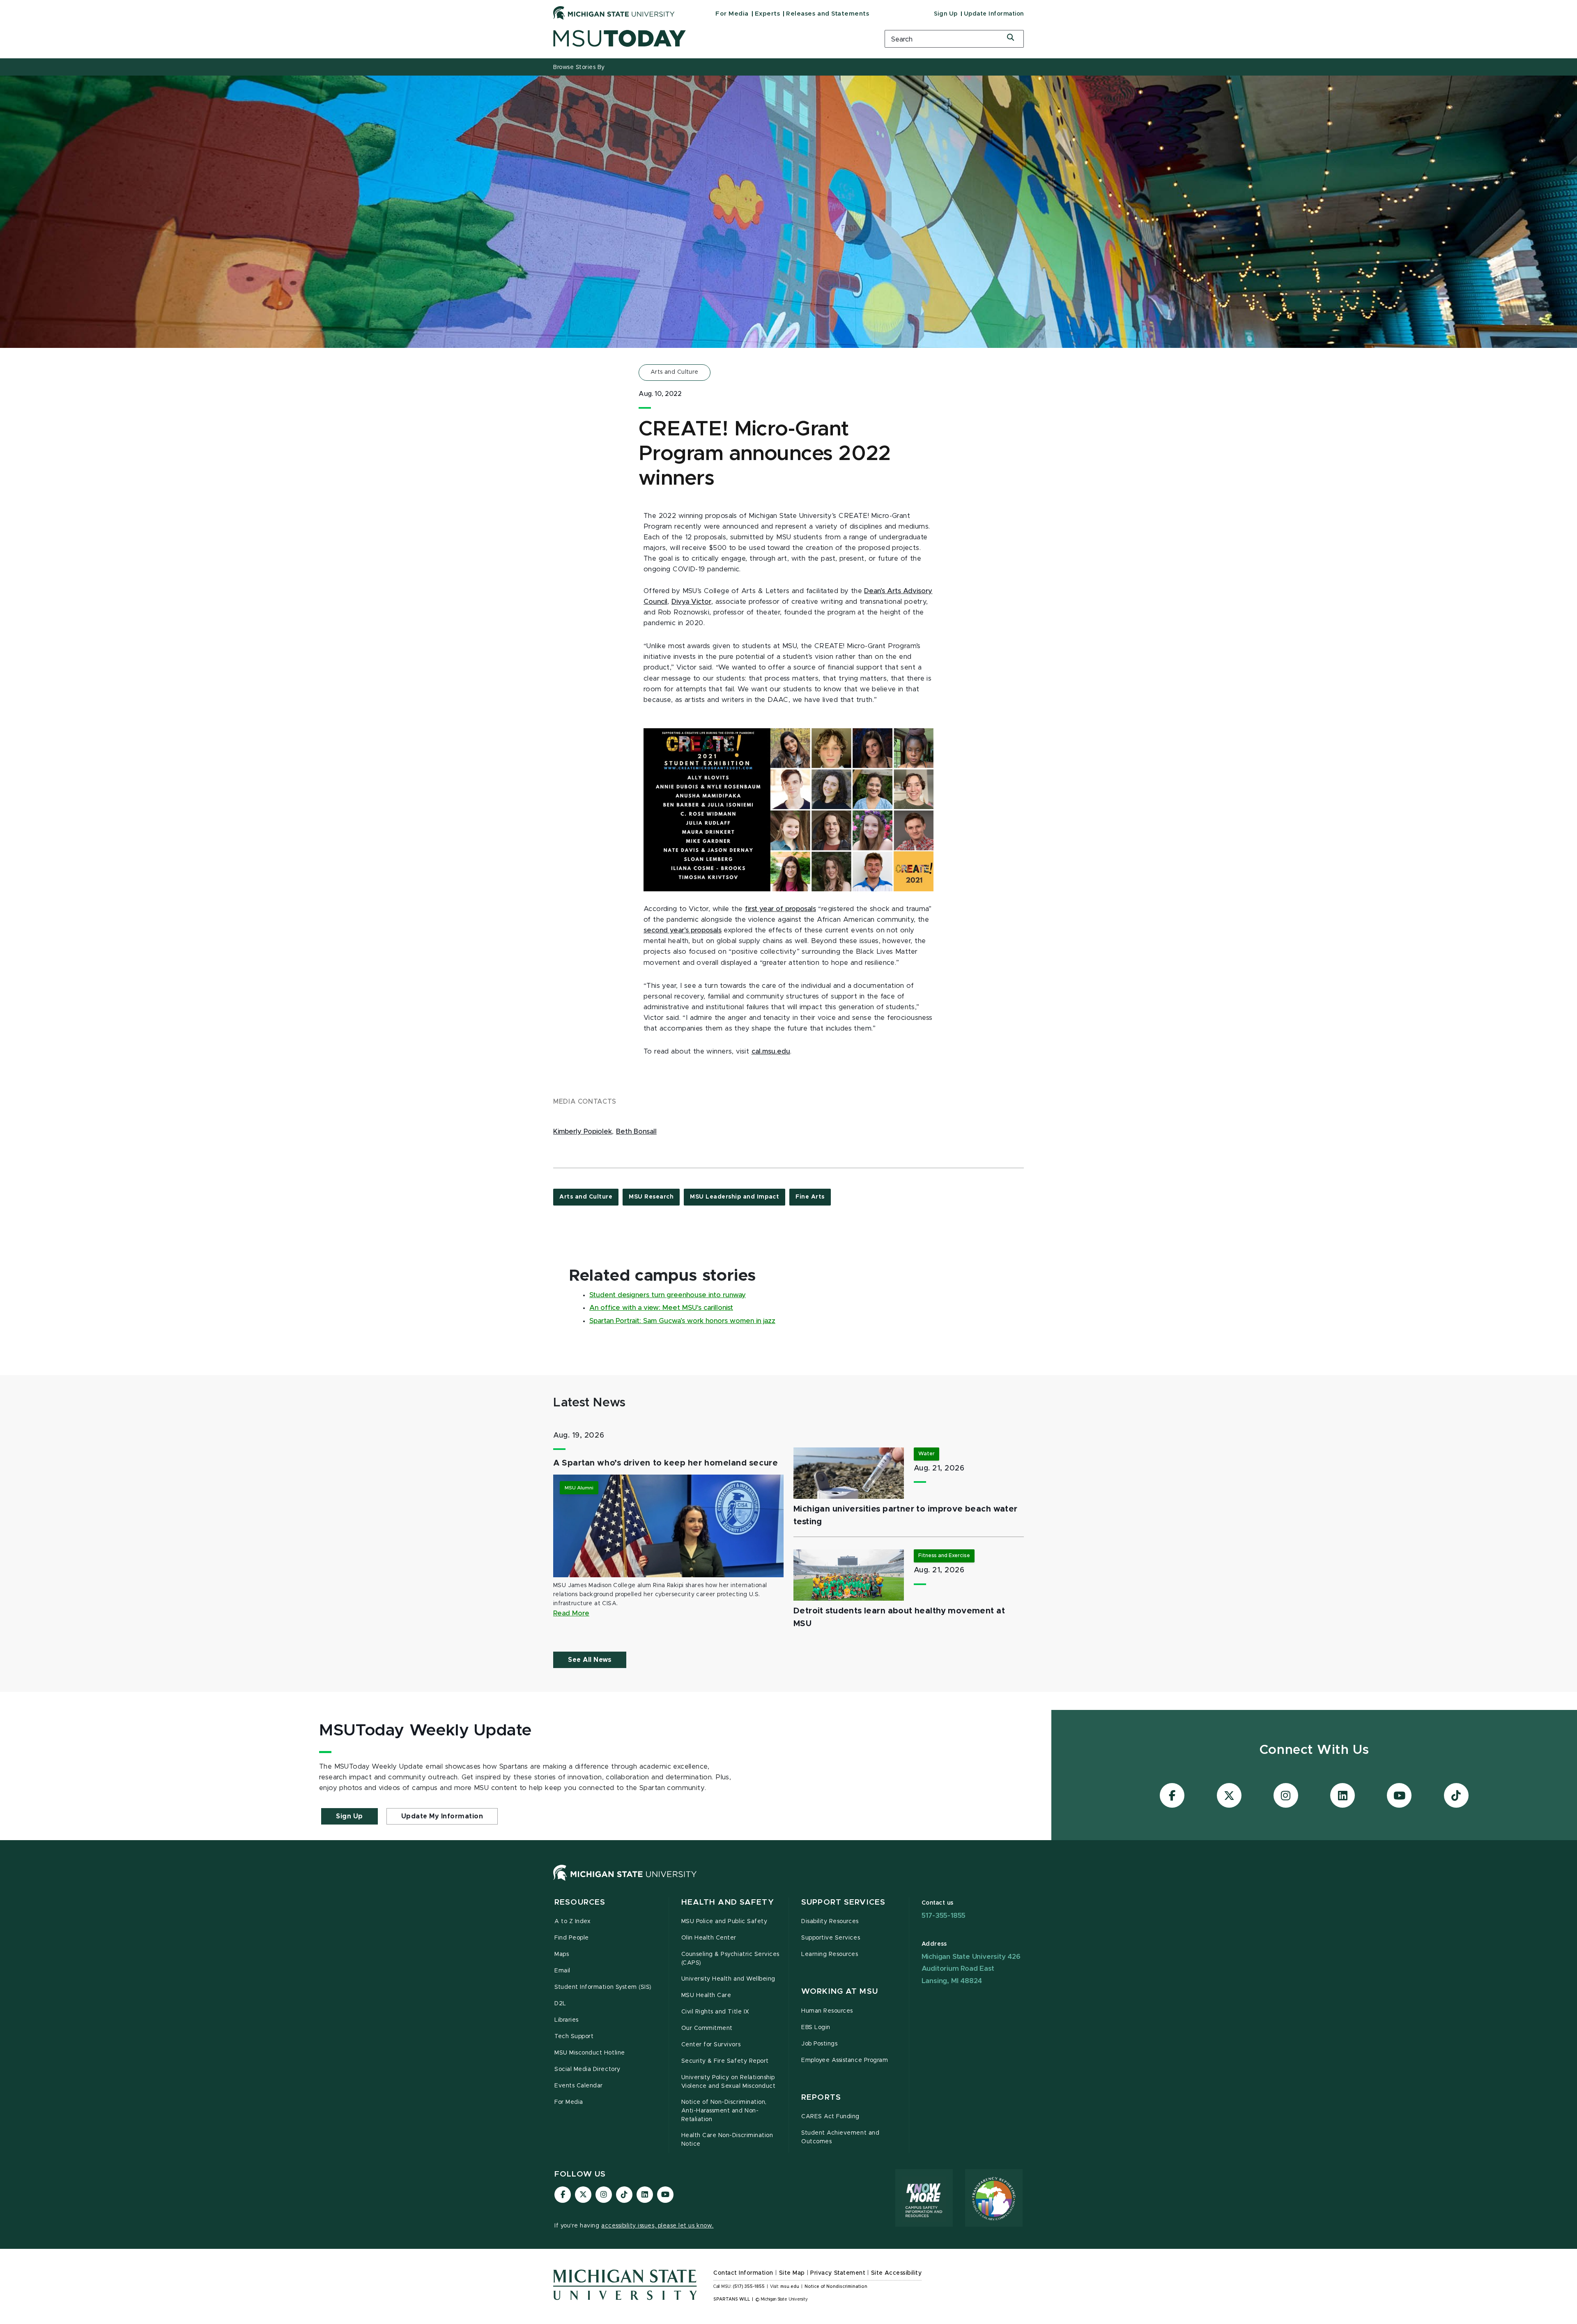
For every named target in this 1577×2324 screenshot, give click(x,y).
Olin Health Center (709, 1938)
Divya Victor (691, 602)
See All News (590, 1660)
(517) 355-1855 (749, 2287)
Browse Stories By (579, 67)
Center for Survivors (711, 2045)
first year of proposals (780, 909)
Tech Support (574, 2036)
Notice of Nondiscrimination (836, 2287)
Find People (572, 1938)
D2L (560, 2004)
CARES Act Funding (830, 2117)
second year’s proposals (683, 930)
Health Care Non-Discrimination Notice (727, 2140)
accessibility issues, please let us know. (657, 2226)
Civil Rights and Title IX (715, 2012)
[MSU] (625, 1881)
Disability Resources (830, 1921)
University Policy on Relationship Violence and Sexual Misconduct (729, 2082)
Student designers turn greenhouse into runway (668, 1295)
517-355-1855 (944, 1916)
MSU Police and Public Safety (724, 1921)
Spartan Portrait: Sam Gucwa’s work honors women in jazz (682, 1321)
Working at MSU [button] (840, 1992)
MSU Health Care (706, 1995)
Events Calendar (579, 2086)
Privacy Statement (838, 2273)
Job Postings (819, 2044)
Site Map (792, 2273)
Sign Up (946, 14)
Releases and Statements (828, 14)
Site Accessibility (897, 2273)
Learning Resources (830, 1954)
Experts (768, 14)
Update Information (994, 14)
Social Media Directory (587, 2069)
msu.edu (790, 2287)
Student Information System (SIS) (603, 1987)
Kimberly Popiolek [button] (583, 1132)
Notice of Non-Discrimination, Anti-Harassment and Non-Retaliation (724, 2111)
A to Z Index (572, 1921)
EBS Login (816, 2027)
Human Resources (827, 2011)
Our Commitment (707, 2028)
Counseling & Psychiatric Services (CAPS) (730, 1959)
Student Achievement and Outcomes (840, 2137)
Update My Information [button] (442, 1816)
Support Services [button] (843, 1902)
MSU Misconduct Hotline (590, 2053)
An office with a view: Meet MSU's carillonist (661, 1308)
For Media (732, 14)
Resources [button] (580, 1902)
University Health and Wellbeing (728, 1979)
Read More (571, 1613)
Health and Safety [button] (728, 1902)
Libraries (567, 2020)
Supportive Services (831, 1938)
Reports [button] (821, 2097)
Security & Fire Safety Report (725, 2061)
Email (562, 1971)
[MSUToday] (708, 38)
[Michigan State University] (614, 13)
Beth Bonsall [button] (636, 1132)
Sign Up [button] (349, 1816)
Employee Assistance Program (845, 2060)
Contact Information (743, 2273)
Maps (562, 1954)
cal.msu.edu (771, 1052)
